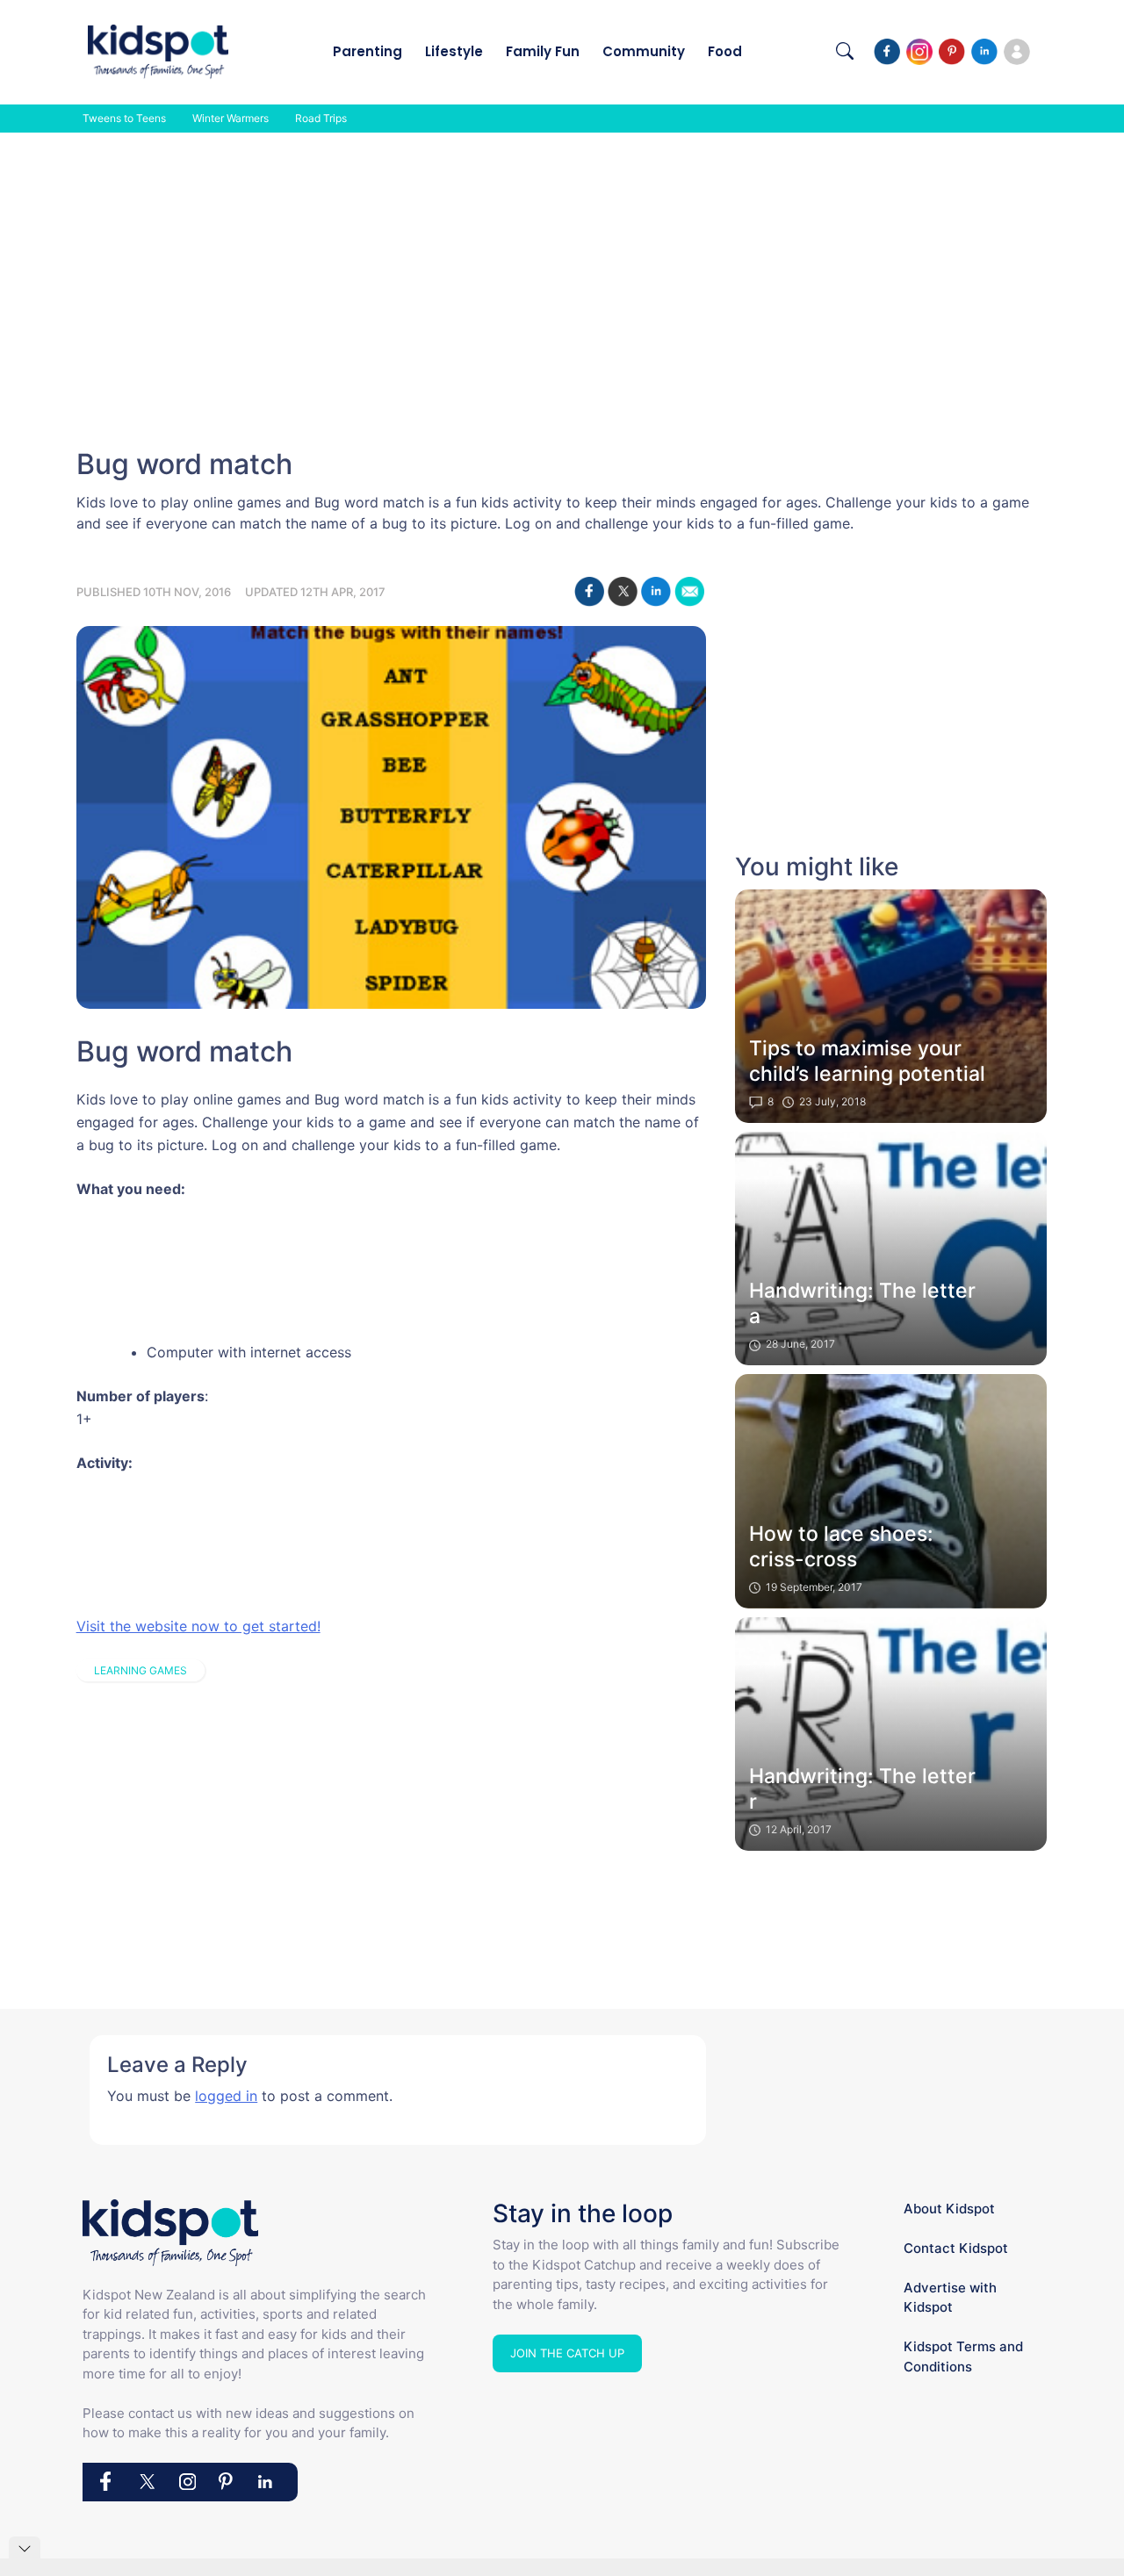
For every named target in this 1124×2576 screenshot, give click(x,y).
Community (644, 51)
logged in (226, 2096)
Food (725, 51)
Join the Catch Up (567, 2353)
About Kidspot (949, 2209)
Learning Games (140, 1670)
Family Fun (543, 51)
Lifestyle (454, 51)
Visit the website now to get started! (198, 1626)
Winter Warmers (231, 118)
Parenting (367, 51)
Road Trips (321, 118)
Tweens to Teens (124, 118)
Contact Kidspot (956, 2248)
